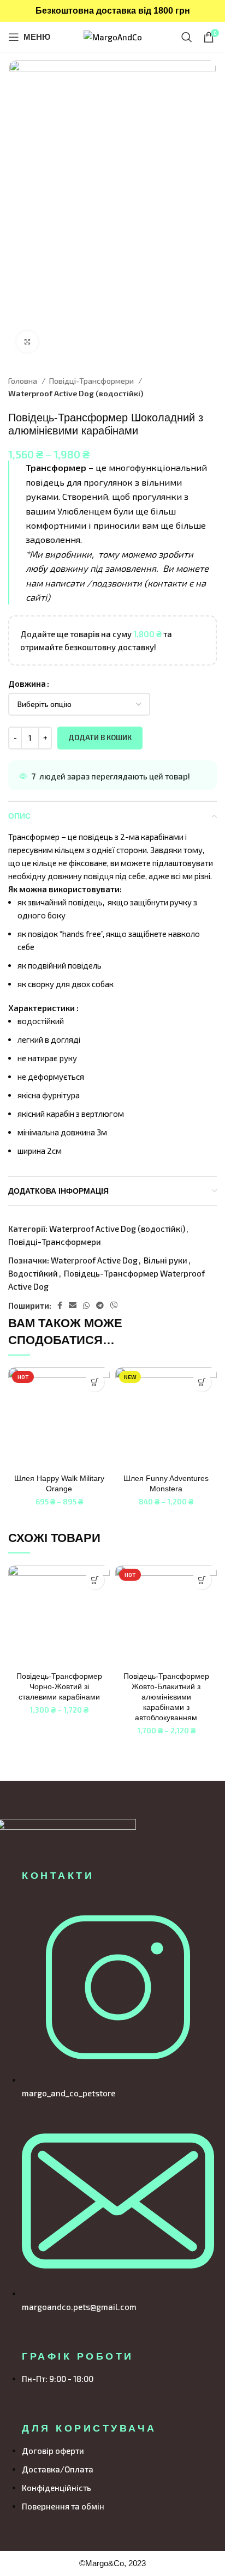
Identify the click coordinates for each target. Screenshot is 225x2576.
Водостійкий (33, 1273)
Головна (23, 381)
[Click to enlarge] (27, 342)
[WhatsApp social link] (86, 1305)
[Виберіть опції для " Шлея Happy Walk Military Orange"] (95, 1382)
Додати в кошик (100, 737)
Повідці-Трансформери (92, 381)
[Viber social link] (114, 1305)
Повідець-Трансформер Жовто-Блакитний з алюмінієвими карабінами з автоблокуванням (166, 1697)
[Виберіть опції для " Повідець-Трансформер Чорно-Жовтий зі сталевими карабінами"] (95, 1580)
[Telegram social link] (100, 1305)
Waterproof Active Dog (94, 1260)
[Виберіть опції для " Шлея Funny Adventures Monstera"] (202, 1382)
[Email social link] (73, 1305)
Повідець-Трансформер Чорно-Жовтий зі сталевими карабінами (59, 1687)
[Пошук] (187, 37)
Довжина (27, 684)
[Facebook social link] (60, 1305)
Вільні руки (165, 1260)
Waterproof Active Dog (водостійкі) (76, 393)
